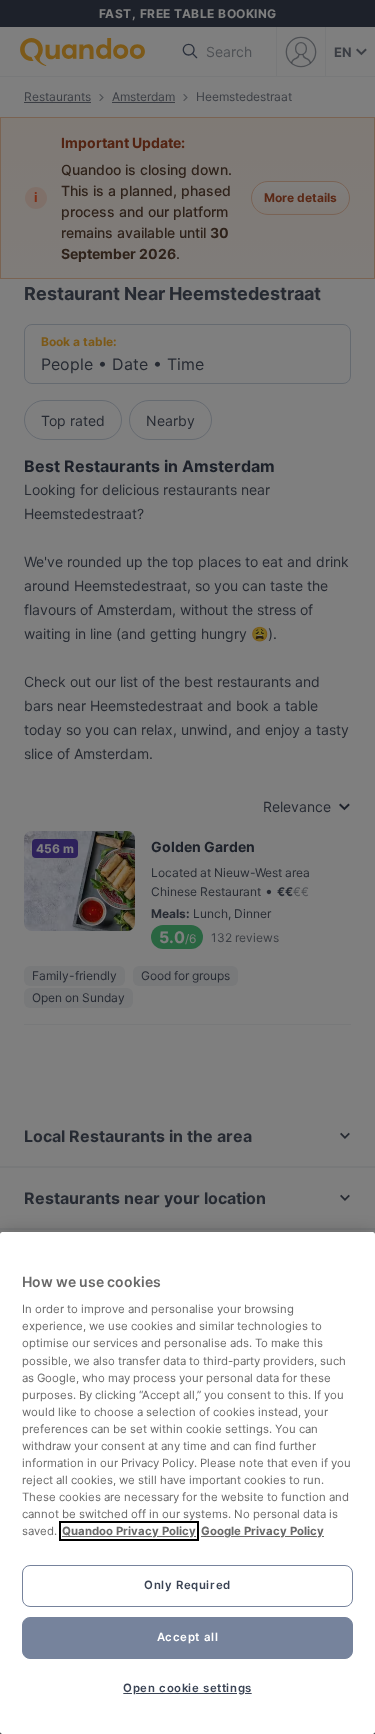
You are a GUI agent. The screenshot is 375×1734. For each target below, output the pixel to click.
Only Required (187, 1585)
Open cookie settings (187, 1688)
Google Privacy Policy (262, 1531)
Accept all (188, 1637)
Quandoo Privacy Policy (129, 1531)
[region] (187, 1483)
